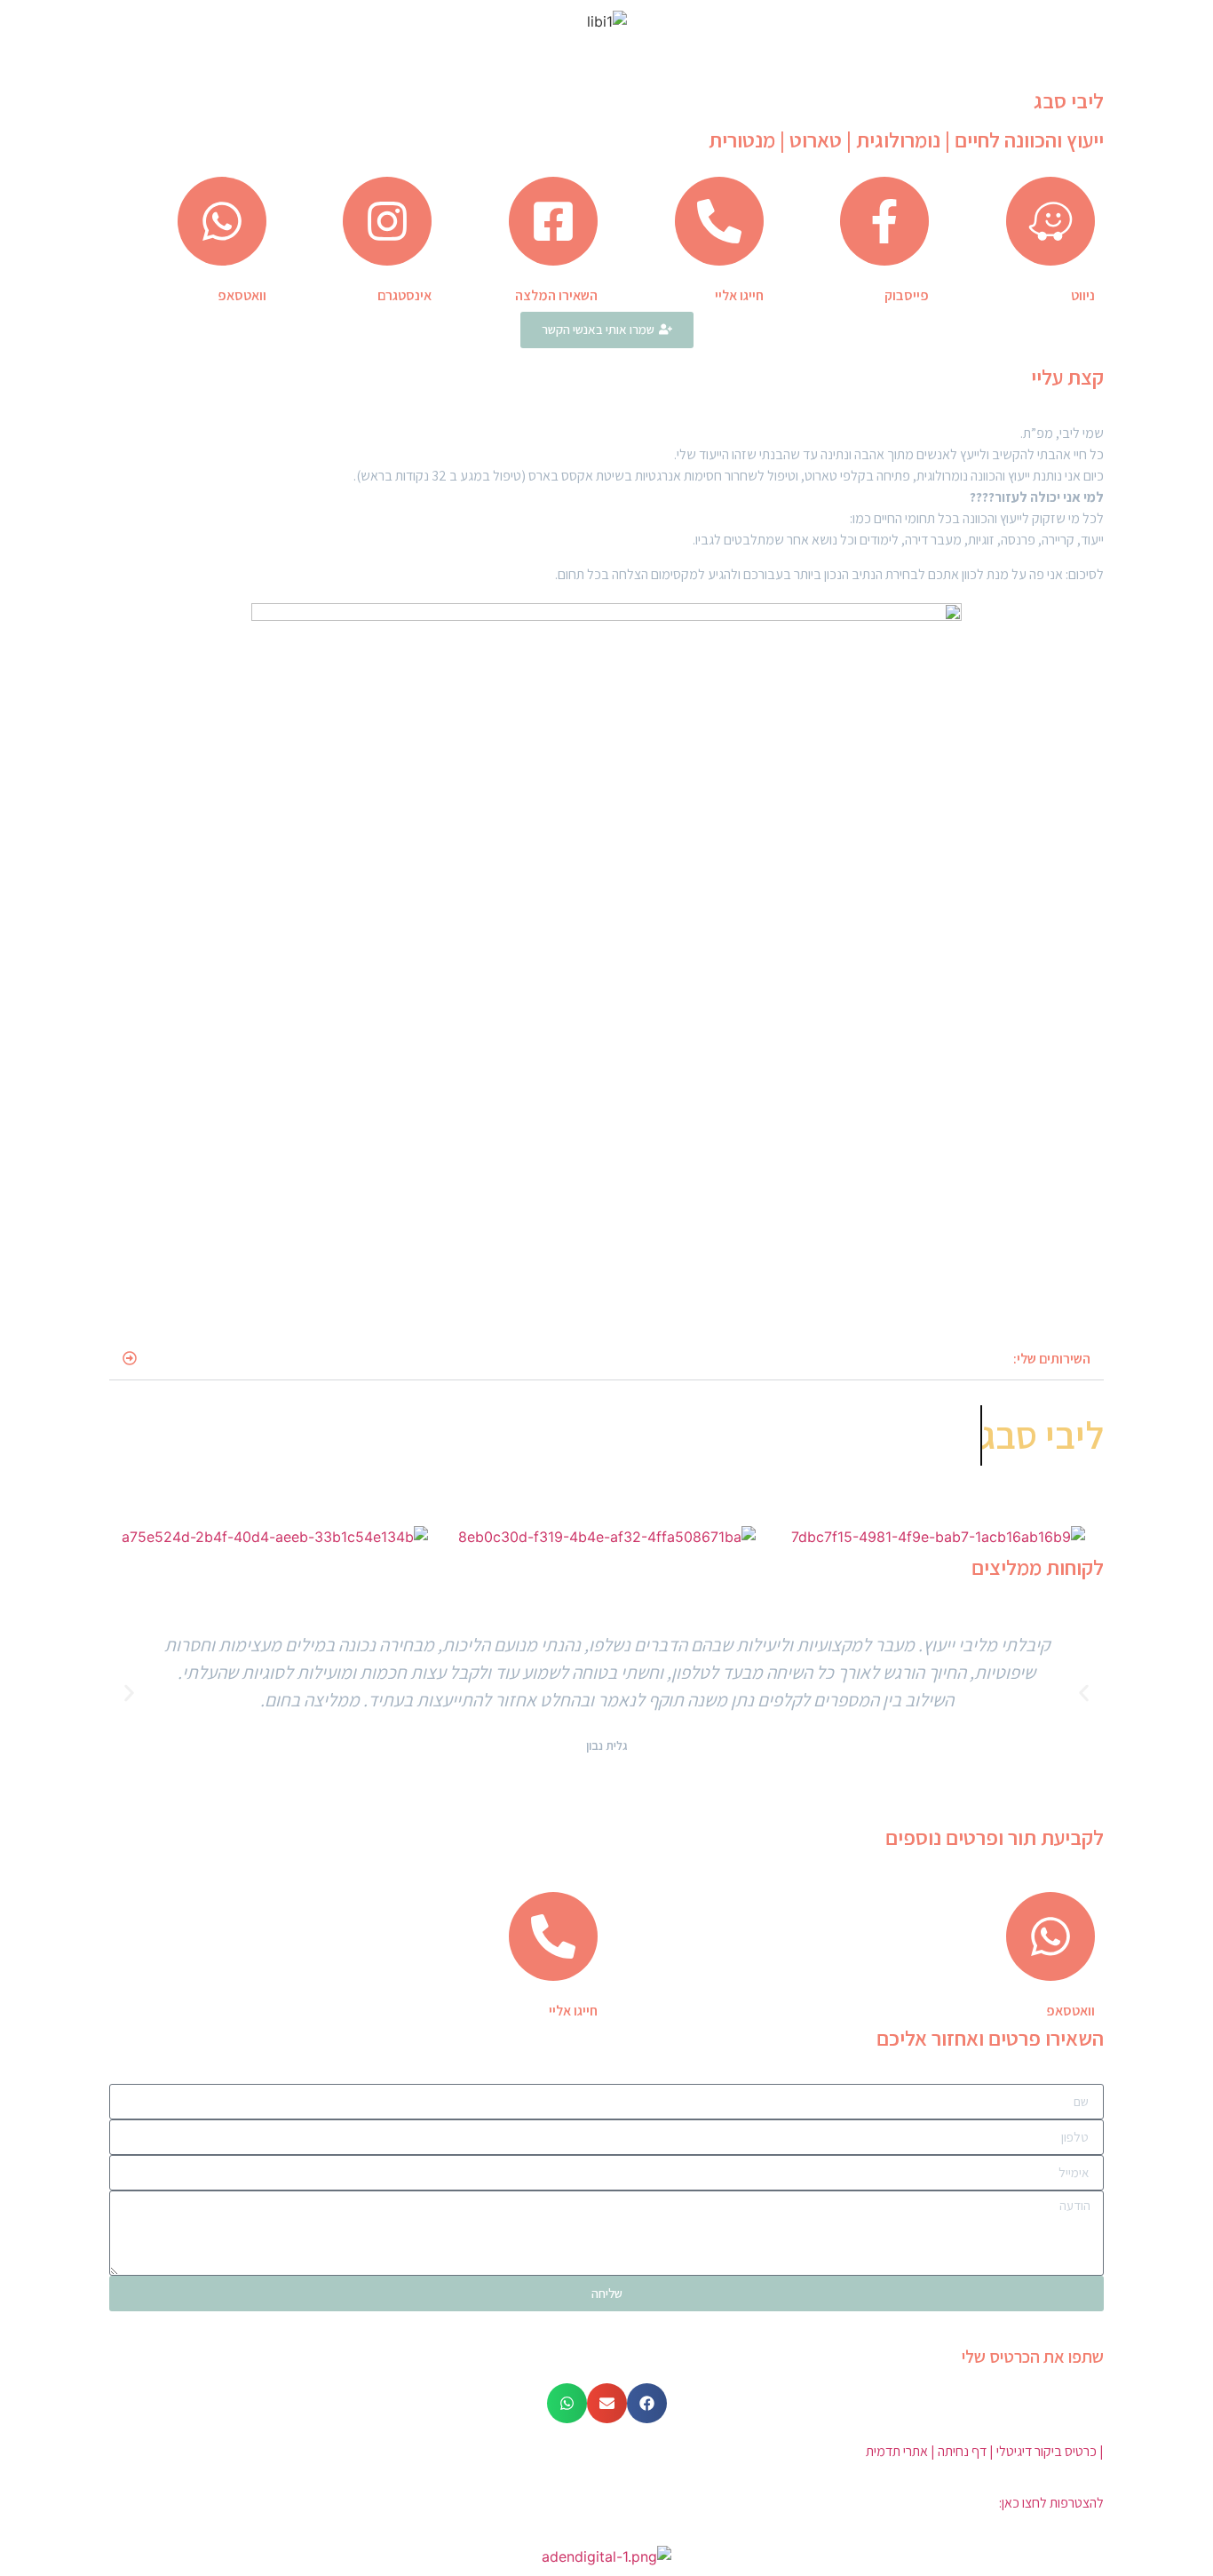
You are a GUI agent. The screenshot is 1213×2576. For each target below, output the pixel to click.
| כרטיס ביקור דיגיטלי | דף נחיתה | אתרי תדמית (985, 2451)
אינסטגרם (404, 295)
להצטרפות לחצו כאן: (1051, 2503)
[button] (606, 1359)
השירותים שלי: (1052, 1359)
